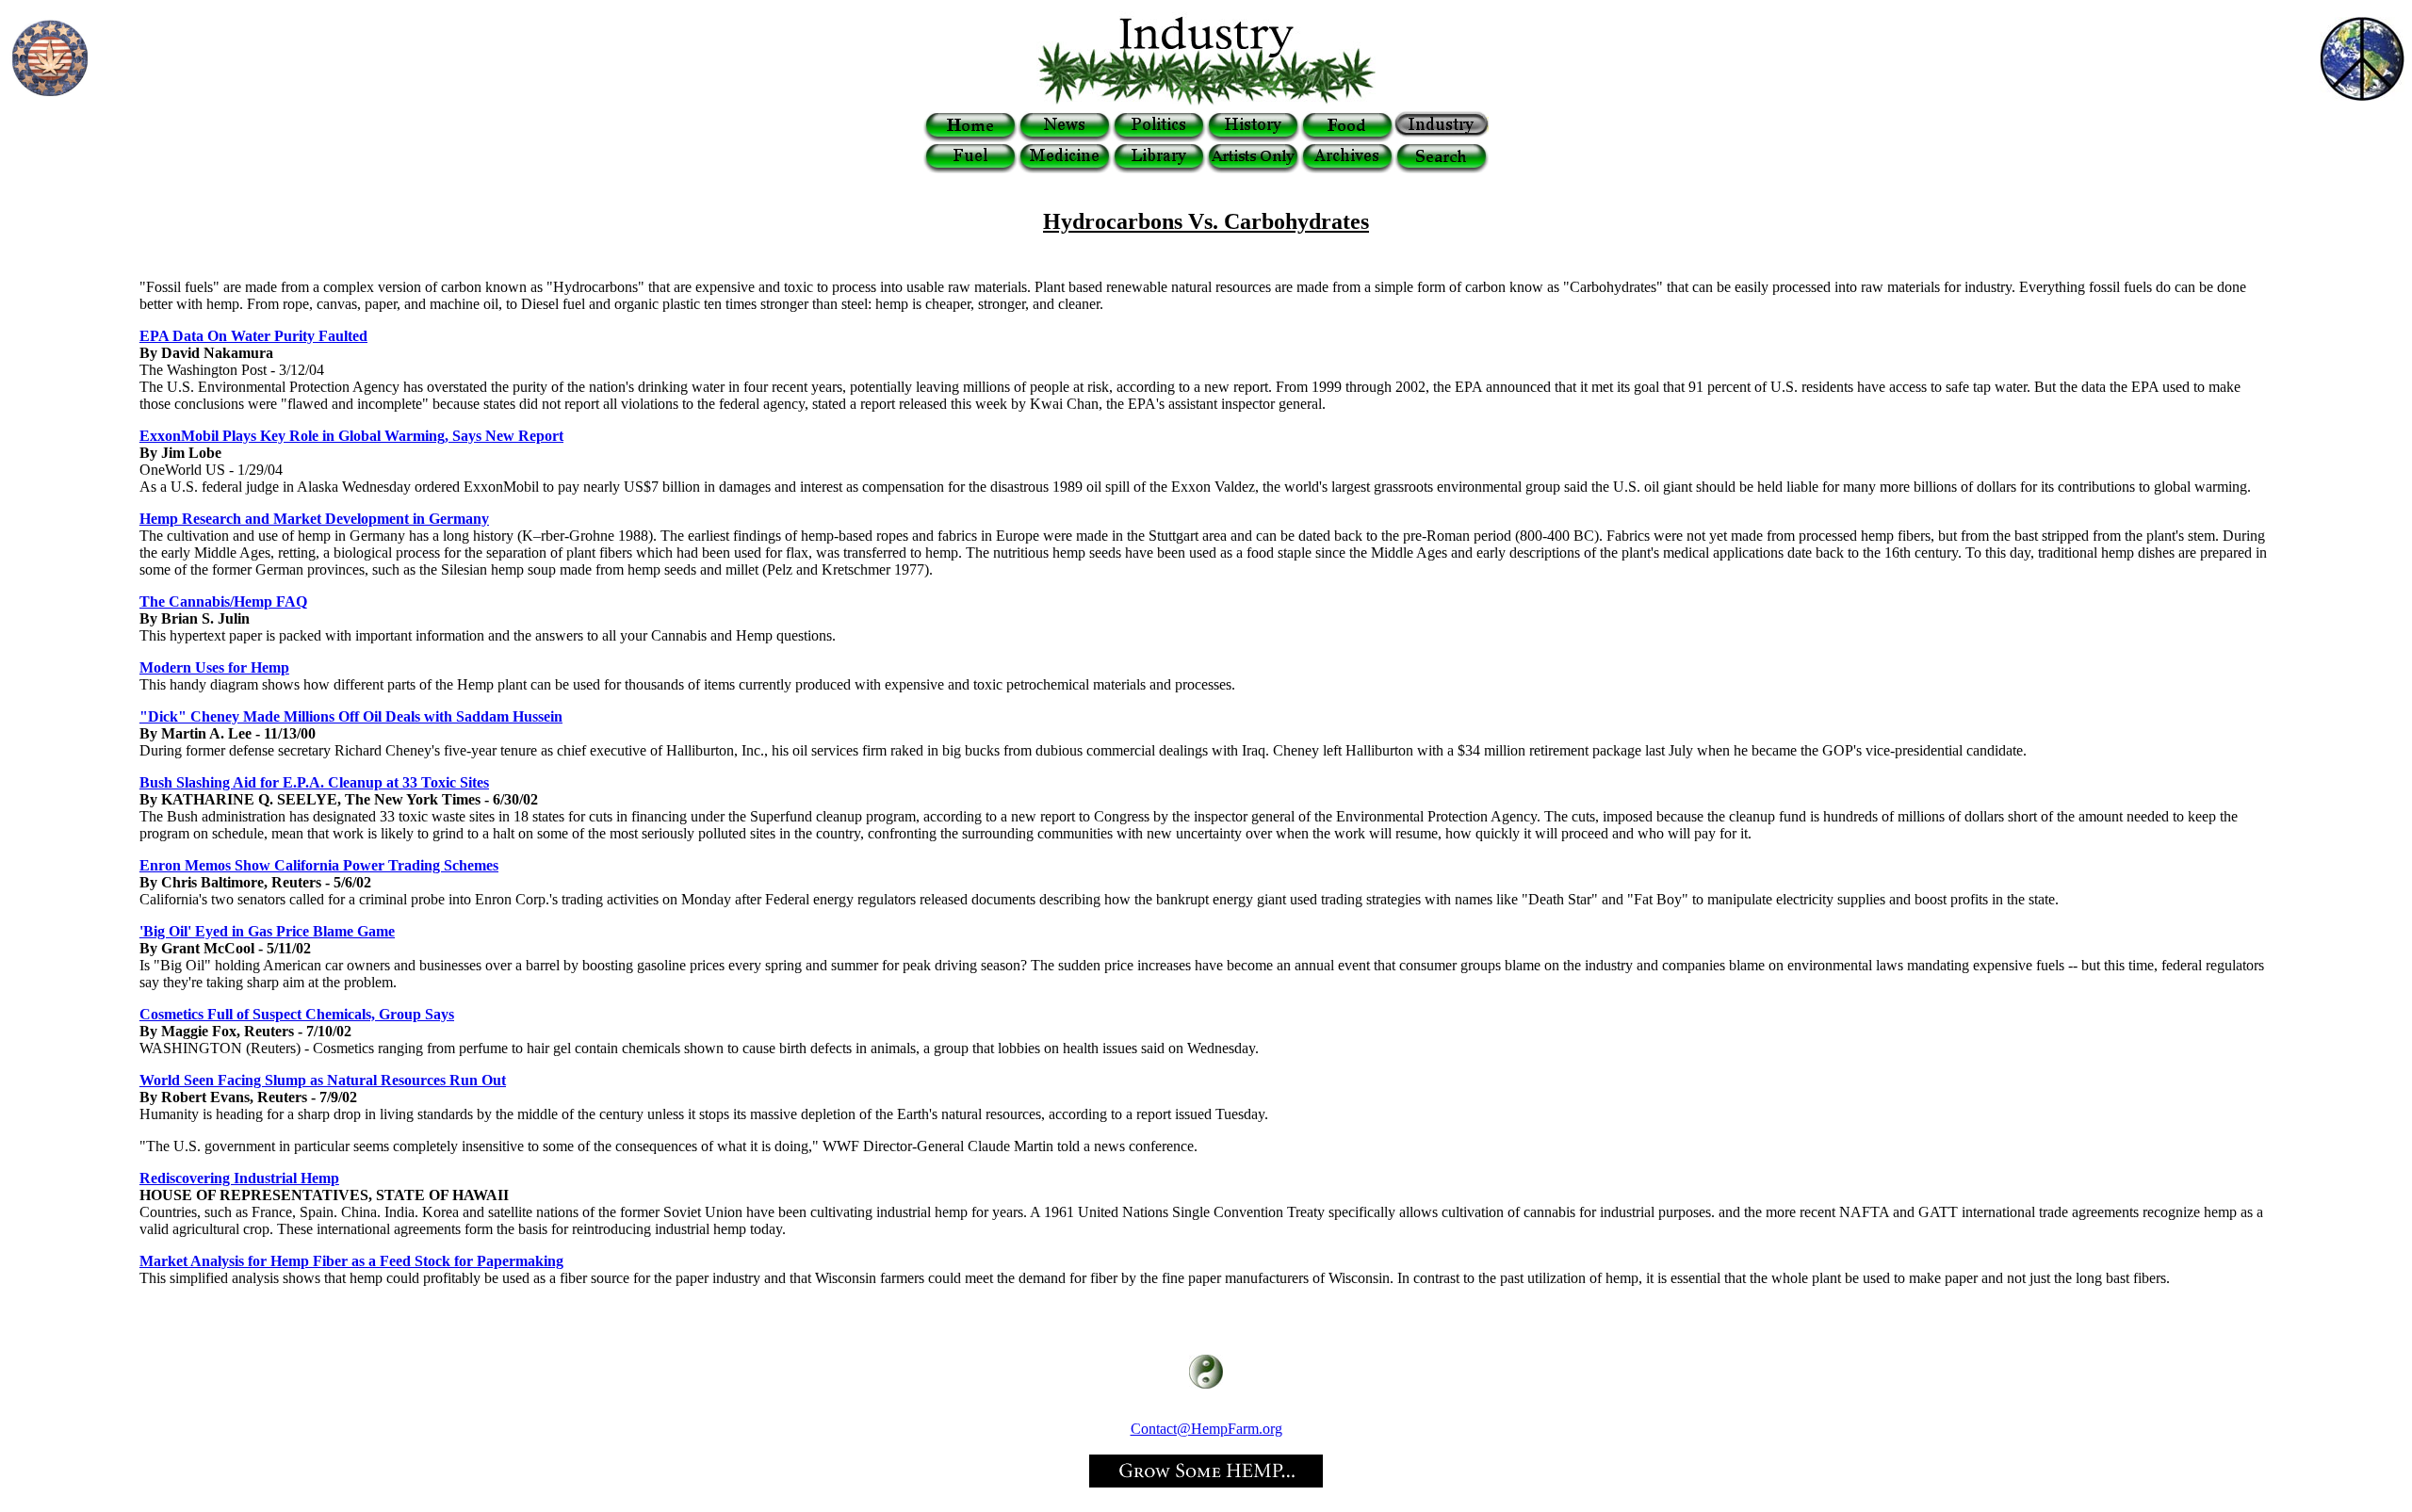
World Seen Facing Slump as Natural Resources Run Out (323, 1080)
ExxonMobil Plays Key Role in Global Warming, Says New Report (351, 436)
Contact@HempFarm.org (1206, 1429)
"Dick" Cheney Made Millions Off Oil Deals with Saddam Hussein (351, 716)
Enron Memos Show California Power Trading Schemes (319, 865)
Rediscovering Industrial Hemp (239, 1178)
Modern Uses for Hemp (214, 667)
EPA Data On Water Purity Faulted (253, 336)
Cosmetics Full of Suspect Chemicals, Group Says (297, 1014)
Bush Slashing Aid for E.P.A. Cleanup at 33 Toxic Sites (314, 782)
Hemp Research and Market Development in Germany (314, 519)
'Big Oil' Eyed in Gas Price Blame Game (267, 931)
